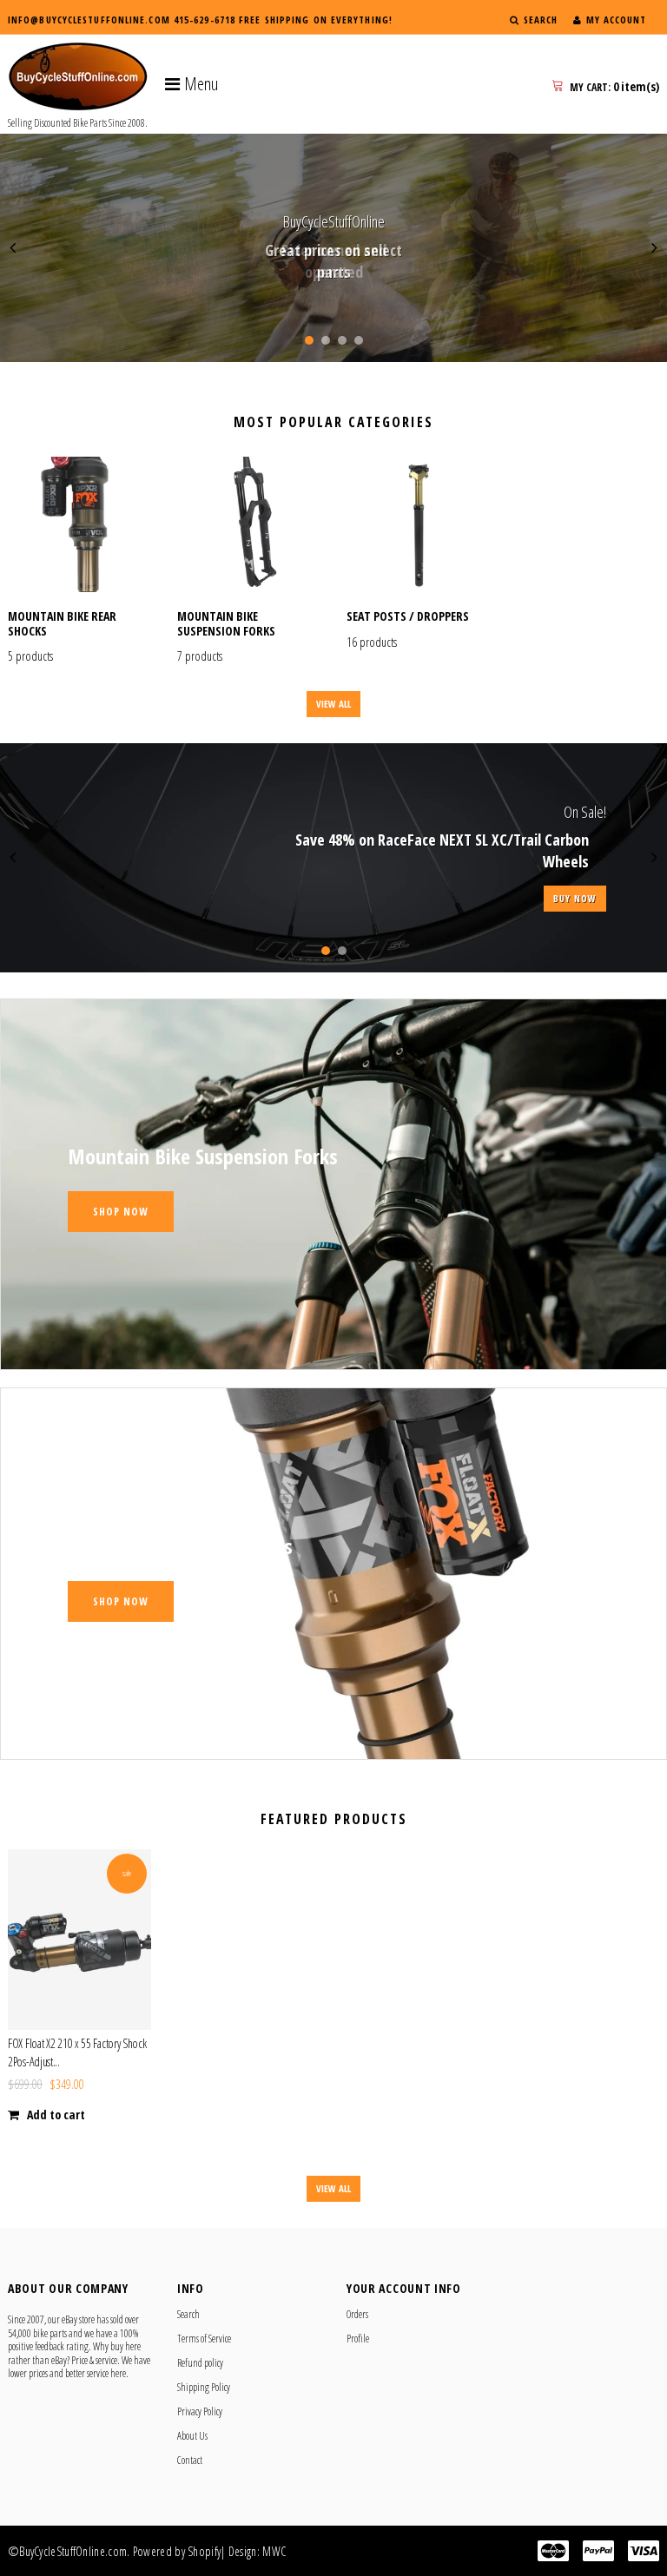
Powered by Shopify (177, 2551)
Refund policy (200, 2363)
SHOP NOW (333, 898)
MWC (274, 2551)
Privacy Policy (200, 2411)
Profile (358, 2339)
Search (188, 2314)
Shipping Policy (204, 2387)
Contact (190, 2460)
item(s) (614, 86)
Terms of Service (204, 2339)
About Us (192, 2436)
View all (333, 704)
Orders (357, 2314)
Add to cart (56, 2115)
